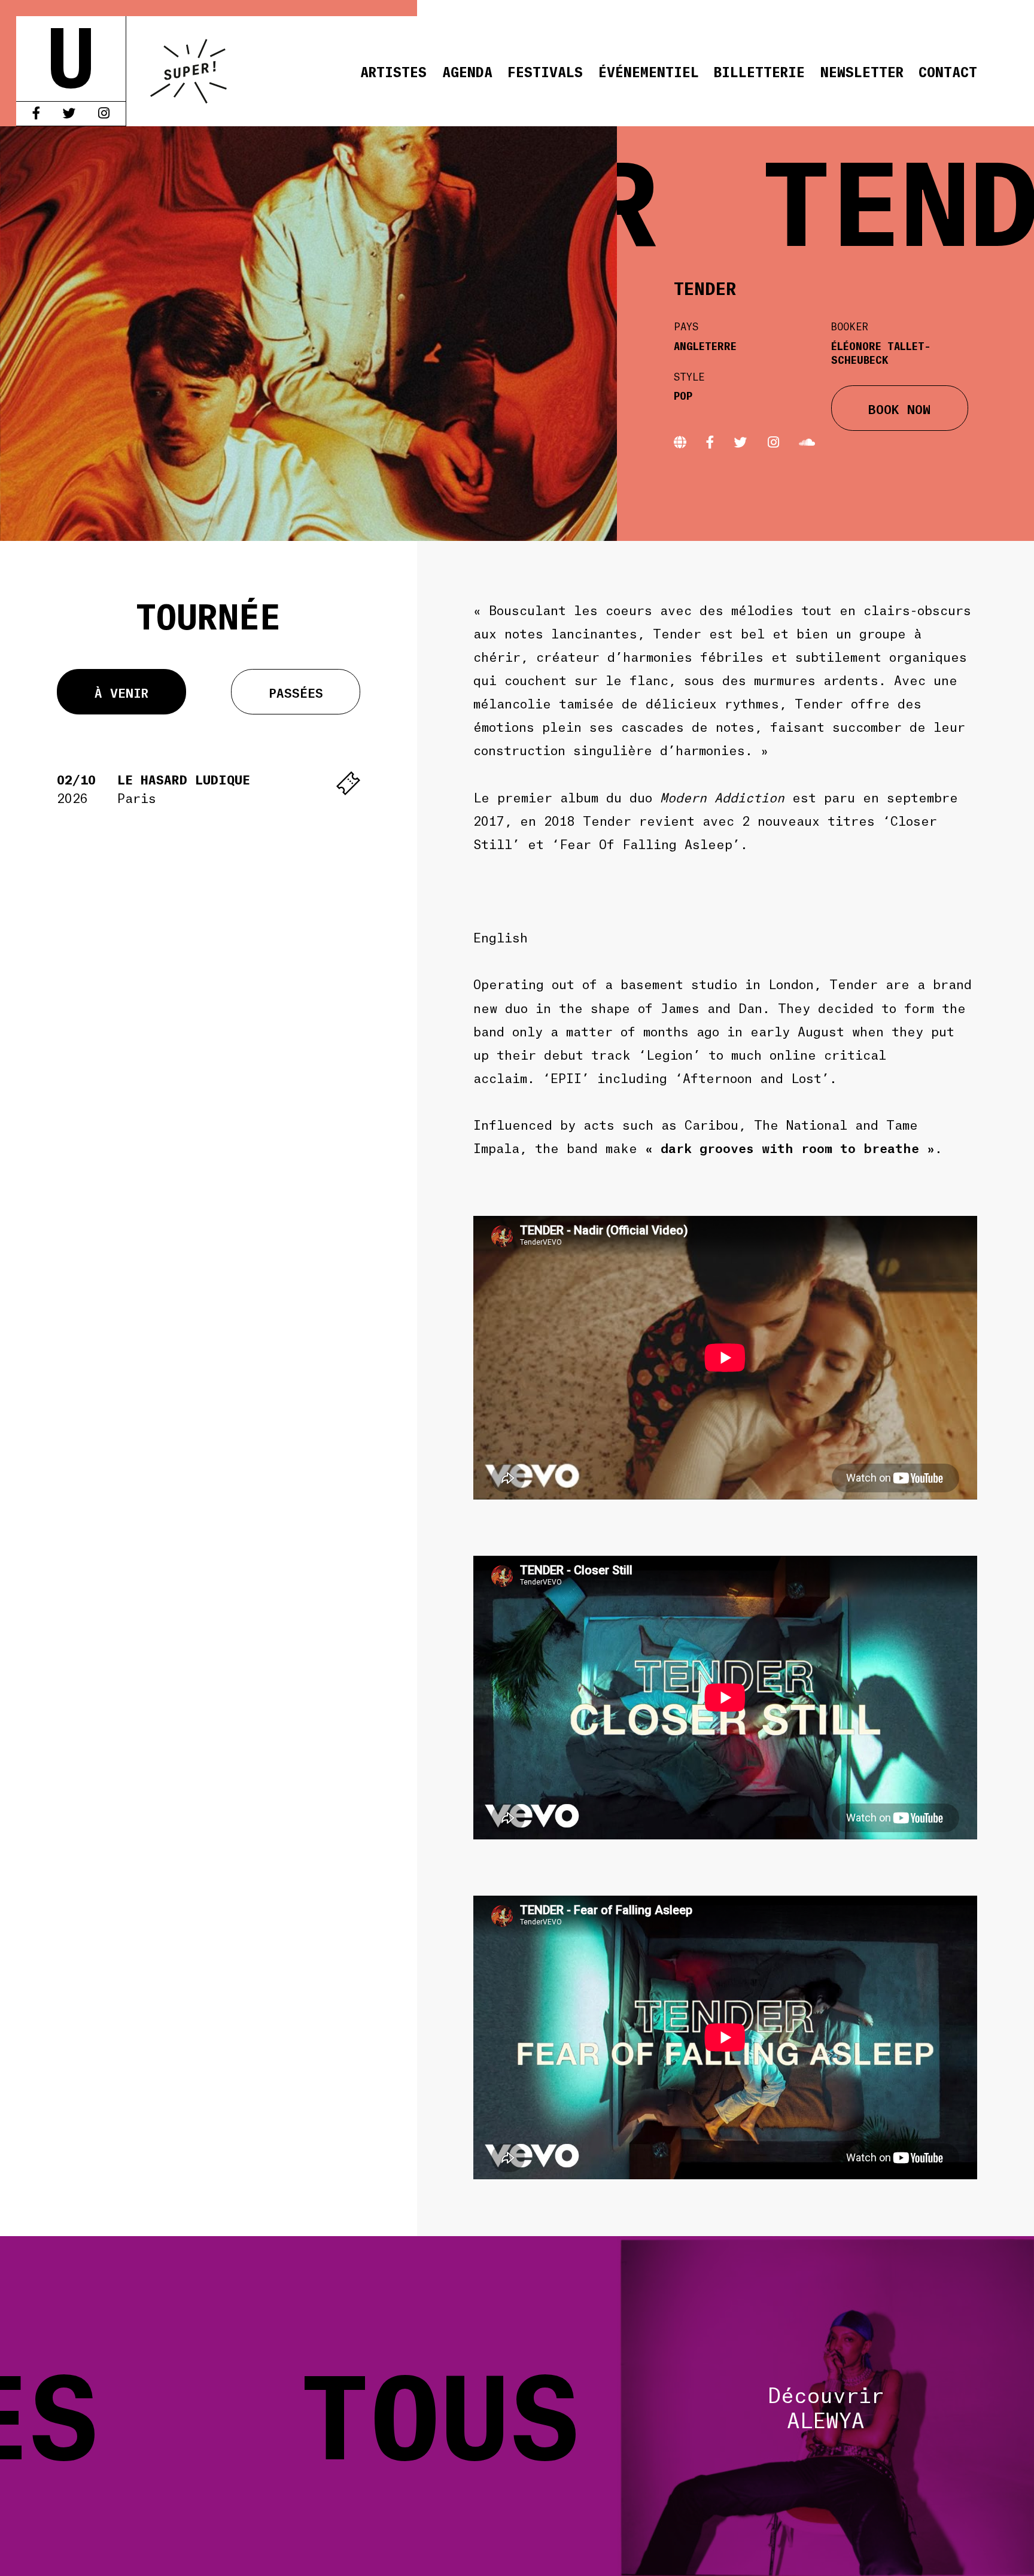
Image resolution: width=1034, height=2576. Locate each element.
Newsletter (862, 71)
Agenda (467, 71)
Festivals (545, 71)
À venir (121, 692)
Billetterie (759, 71)
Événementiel (649, 71)
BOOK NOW (899, 408)
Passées (296, 692)
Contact (948, 71)
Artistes (393, 71)
